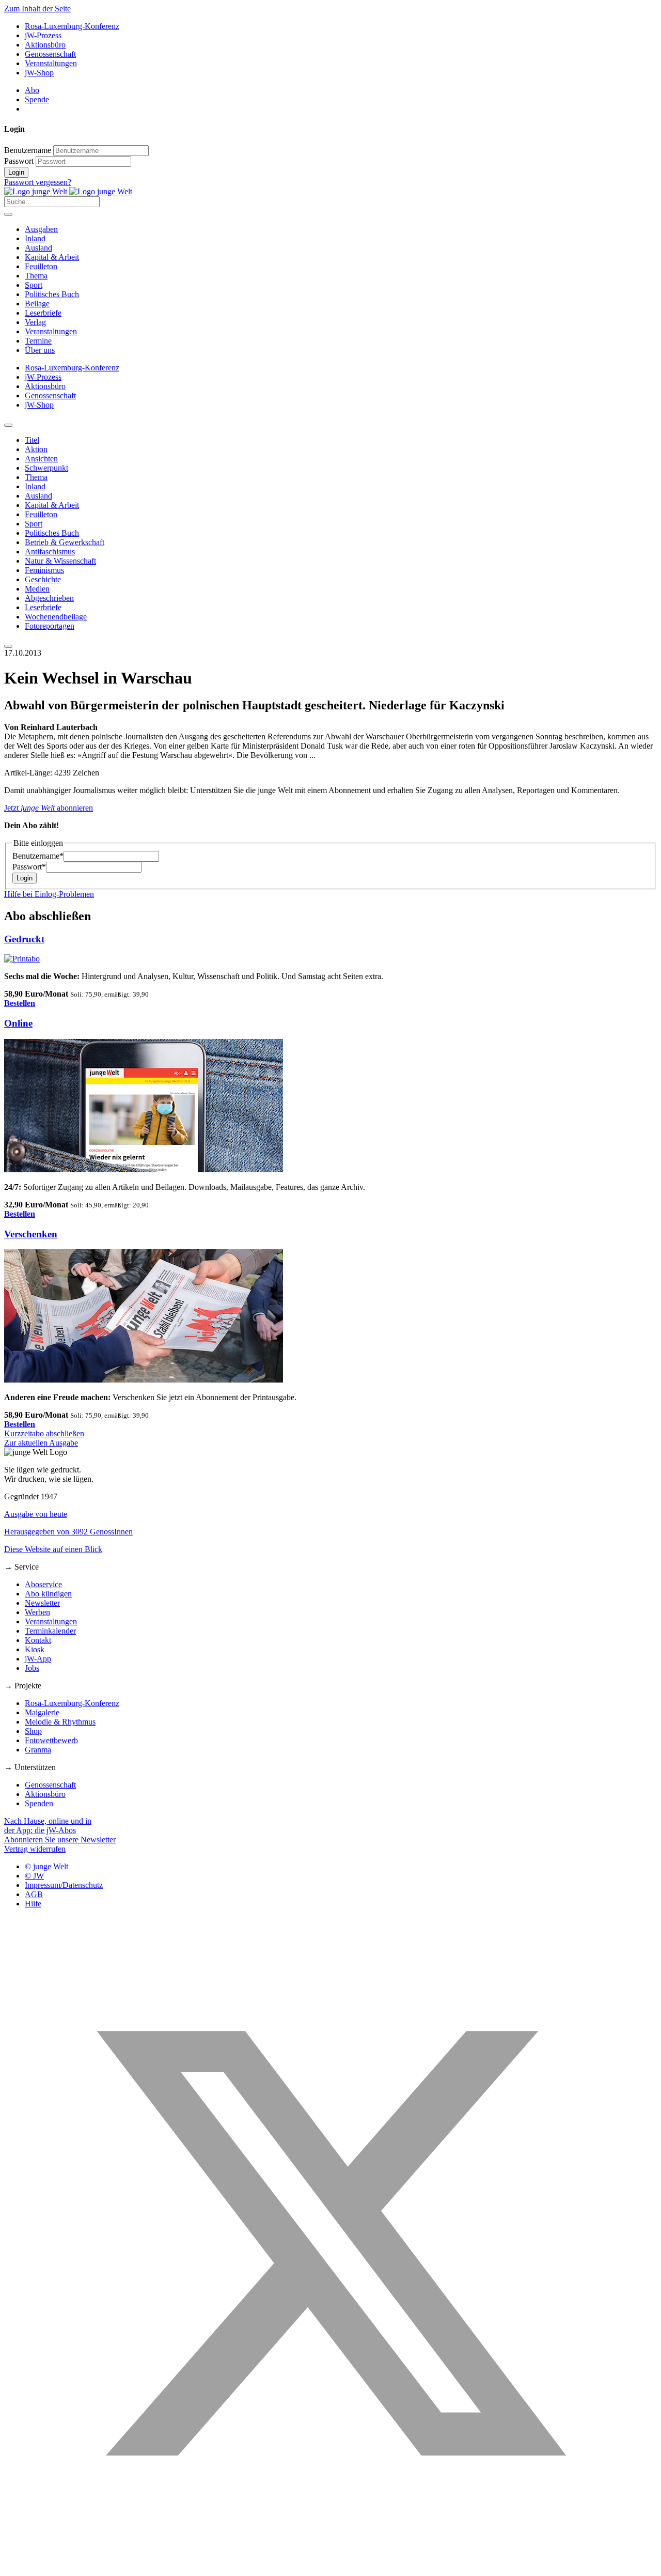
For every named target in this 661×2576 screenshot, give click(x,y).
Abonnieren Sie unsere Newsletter (60, 1840)
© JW (34, 1876)
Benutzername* (38, 856)
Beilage (37, 304)
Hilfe (33, 1904)
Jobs (32, 1668)
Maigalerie (42, 1712)
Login (16, 172)
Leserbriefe (43, 313)
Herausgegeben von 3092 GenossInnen (68, 1532)
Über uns (40, 350)
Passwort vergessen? (38, 182)
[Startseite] (68, 191)
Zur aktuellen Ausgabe (41, 1443)
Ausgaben (41, 229)
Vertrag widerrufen (35, 1849)
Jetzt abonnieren (49, 808)
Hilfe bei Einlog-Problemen (49, 894)
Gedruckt (24, 939)
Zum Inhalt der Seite (37, 9)
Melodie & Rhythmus (60, 1722)
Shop (33, 1731)
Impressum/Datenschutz (64, 1885)
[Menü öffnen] (8, 214)
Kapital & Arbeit (52, 257)
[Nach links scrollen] (8, 425)
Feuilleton (41, 266)
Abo (32, 90)
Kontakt (38, 1640)
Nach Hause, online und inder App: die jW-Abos (48, 1826)
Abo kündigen (48, 1594)
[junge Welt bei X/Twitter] (330, 2567)
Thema (36, 276)
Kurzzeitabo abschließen (44, 1433)
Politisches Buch (52, 294)
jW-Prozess (43, 35)
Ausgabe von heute (36, 1514)
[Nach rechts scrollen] (8, 646)
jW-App (38, 1659)
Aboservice (43, 1584)
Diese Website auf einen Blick (53, 1549)
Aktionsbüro (45, 45)
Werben (37, 1612)
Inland (35, 238)
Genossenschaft (50, 54)
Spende (37, 99)
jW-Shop (39, 73)
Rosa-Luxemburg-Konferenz (72, 26)
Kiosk (35, 1649)
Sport (34, 285)
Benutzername (28, 150)
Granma (38, 1750)
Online (18, 1023)
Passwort (19, 161)
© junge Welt (46, 1866)
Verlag (35, 322)
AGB (34, 1894)
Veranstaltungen (51, 63)
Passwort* (29, 867)
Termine (38, 341)
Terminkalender (50, 1631)
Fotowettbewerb (51, 1740)
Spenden (39, 1803)
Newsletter (42, 1603)
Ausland (38, 248)
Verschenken (31, 1234)
